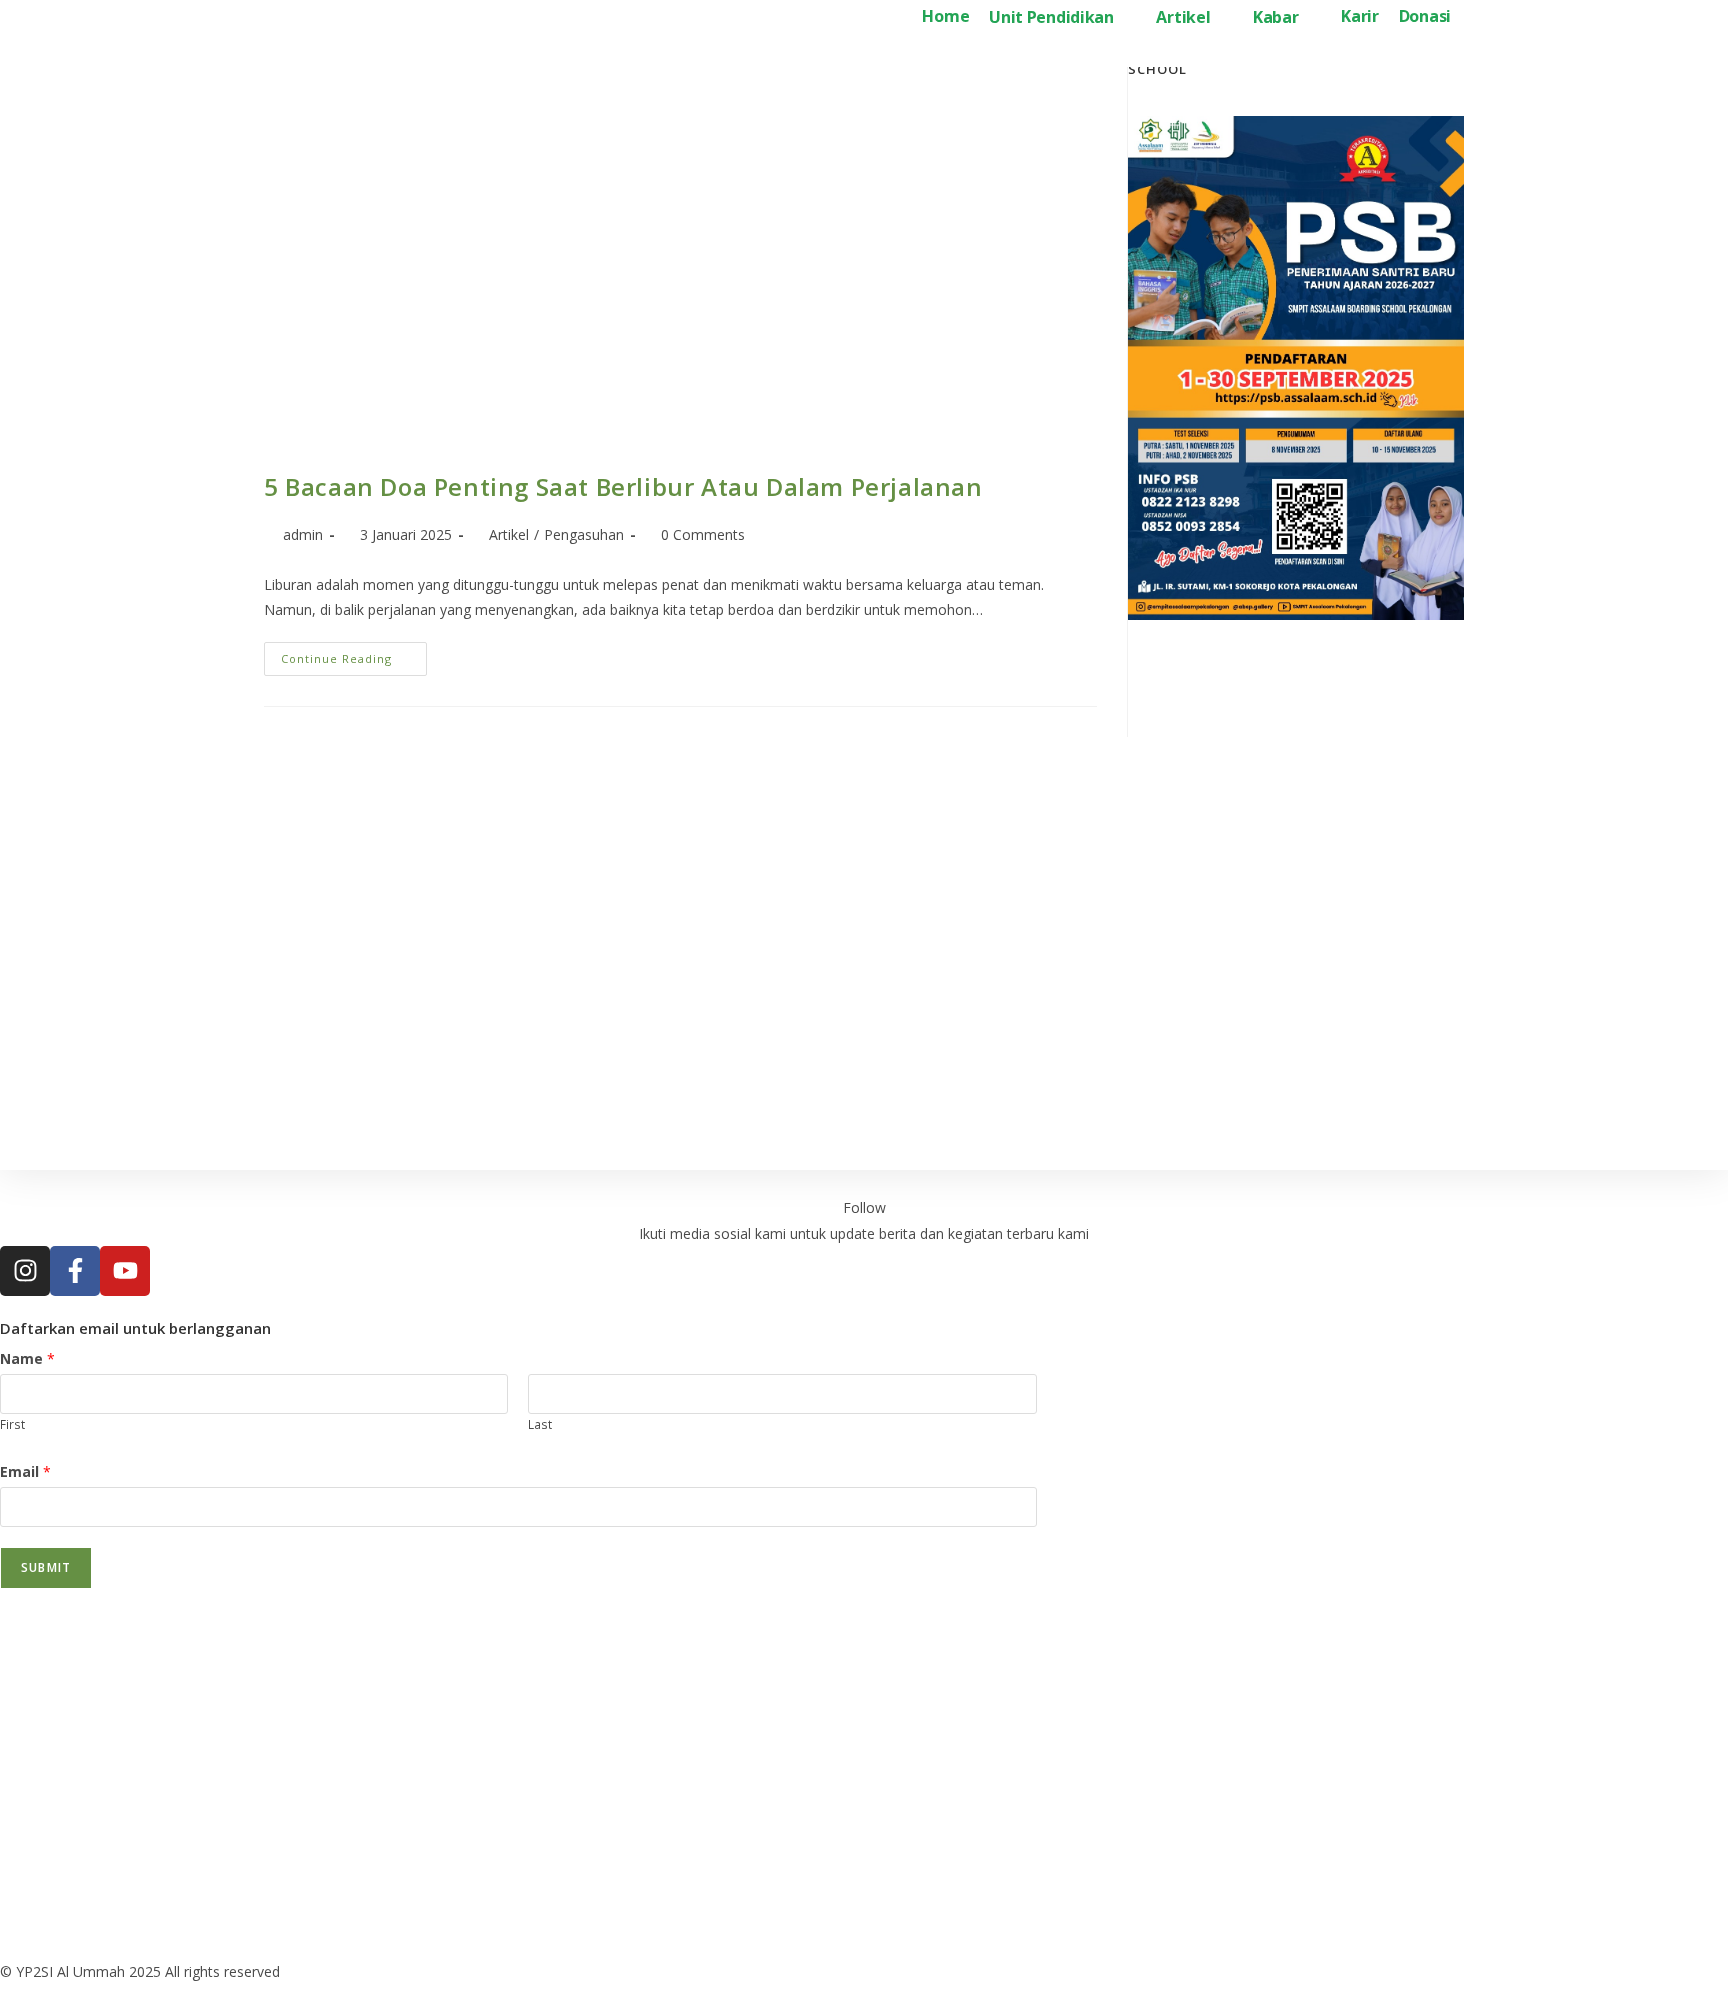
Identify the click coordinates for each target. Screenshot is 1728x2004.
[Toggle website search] (1477, 18)
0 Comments (703, 534)
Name (27, 1358)
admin (303, 534)
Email (25, 1471)
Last (540, 1424)
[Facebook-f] (75, 1271)
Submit (46, 1567)
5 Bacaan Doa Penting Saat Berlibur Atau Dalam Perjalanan (623, 486)
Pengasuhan (584, 534)
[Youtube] (125, 1271)
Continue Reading (354, 654)
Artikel (509, 534)
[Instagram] (25, 1271)
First (12, 1424)
